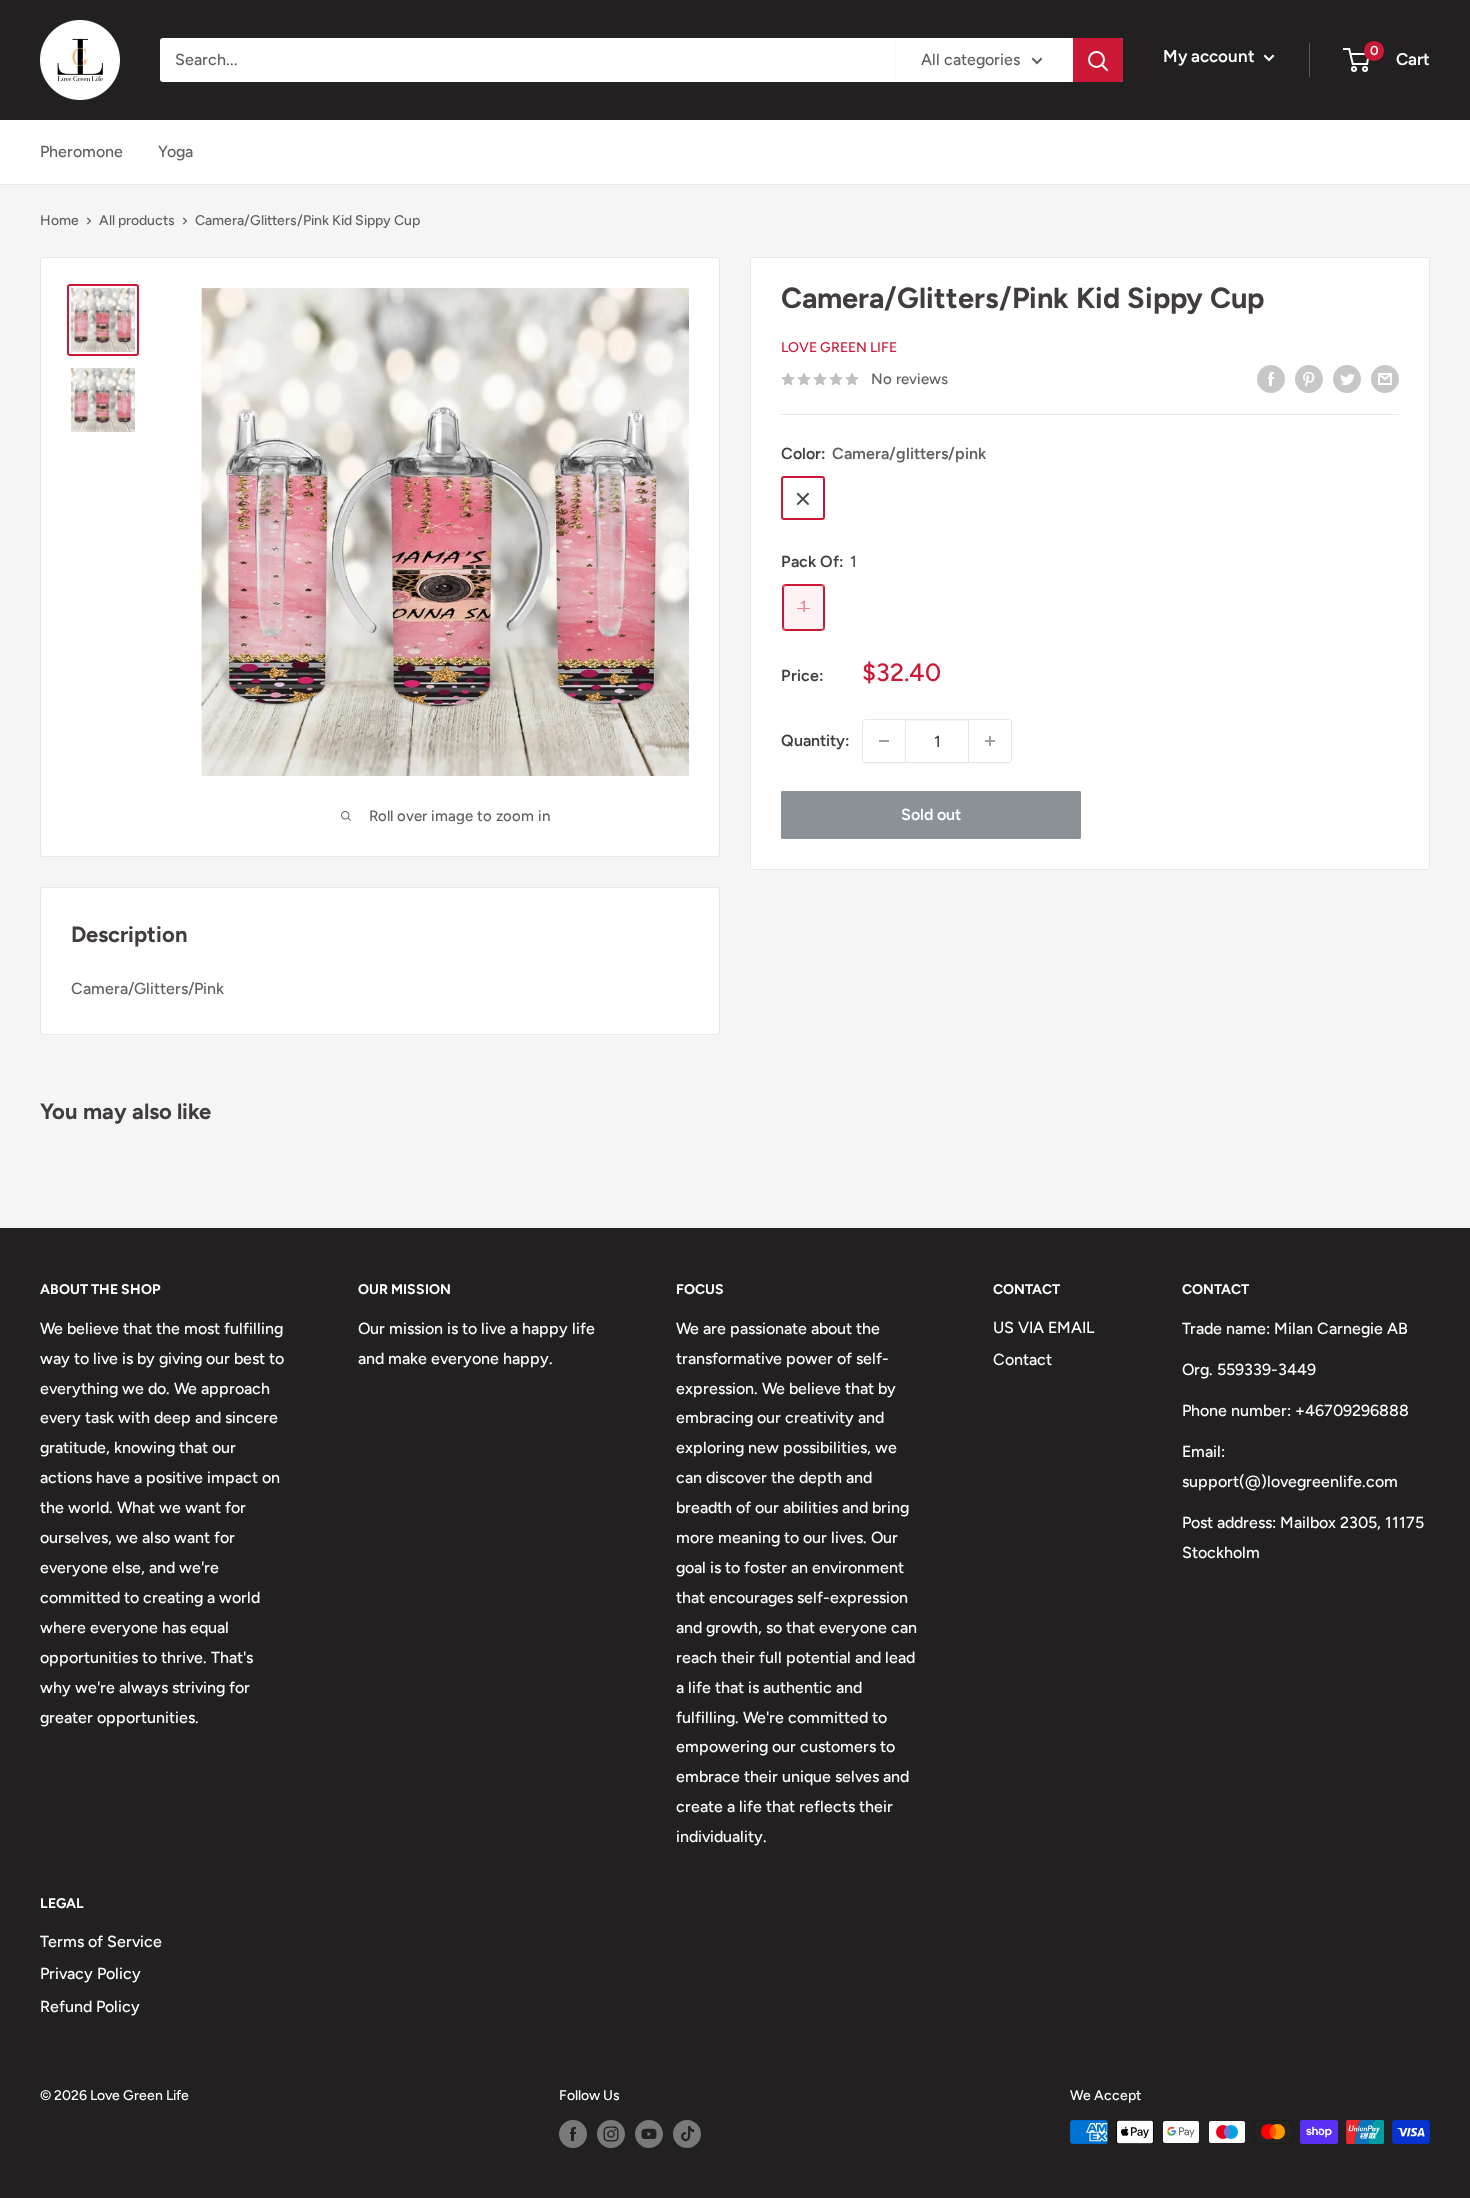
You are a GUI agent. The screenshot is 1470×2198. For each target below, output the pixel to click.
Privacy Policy (90, 1973)
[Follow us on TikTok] (687, 2134)
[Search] (1098, 60)
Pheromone (81, 151)
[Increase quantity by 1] (990, 741)
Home (59, 220)
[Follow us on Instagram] (611, 2134)
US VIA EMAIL (1043, 1327)
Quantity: (815, 740)
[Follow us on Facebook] (573, 2134)
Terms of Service (101, 1941)
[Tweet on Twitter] (1347, 378)
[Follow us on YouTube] (649, 2134)
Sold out (931, 814)
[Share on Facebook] (1271, 378)
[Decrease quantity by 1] (884, 741)
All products (137, 220)
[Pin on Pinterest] (1309, 378)
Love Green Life (839, 348)
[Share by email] (1385, 378)
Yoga (175, 151)
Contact (1022, 1359)
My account (1211, 56)
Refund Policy (90, 2006)
